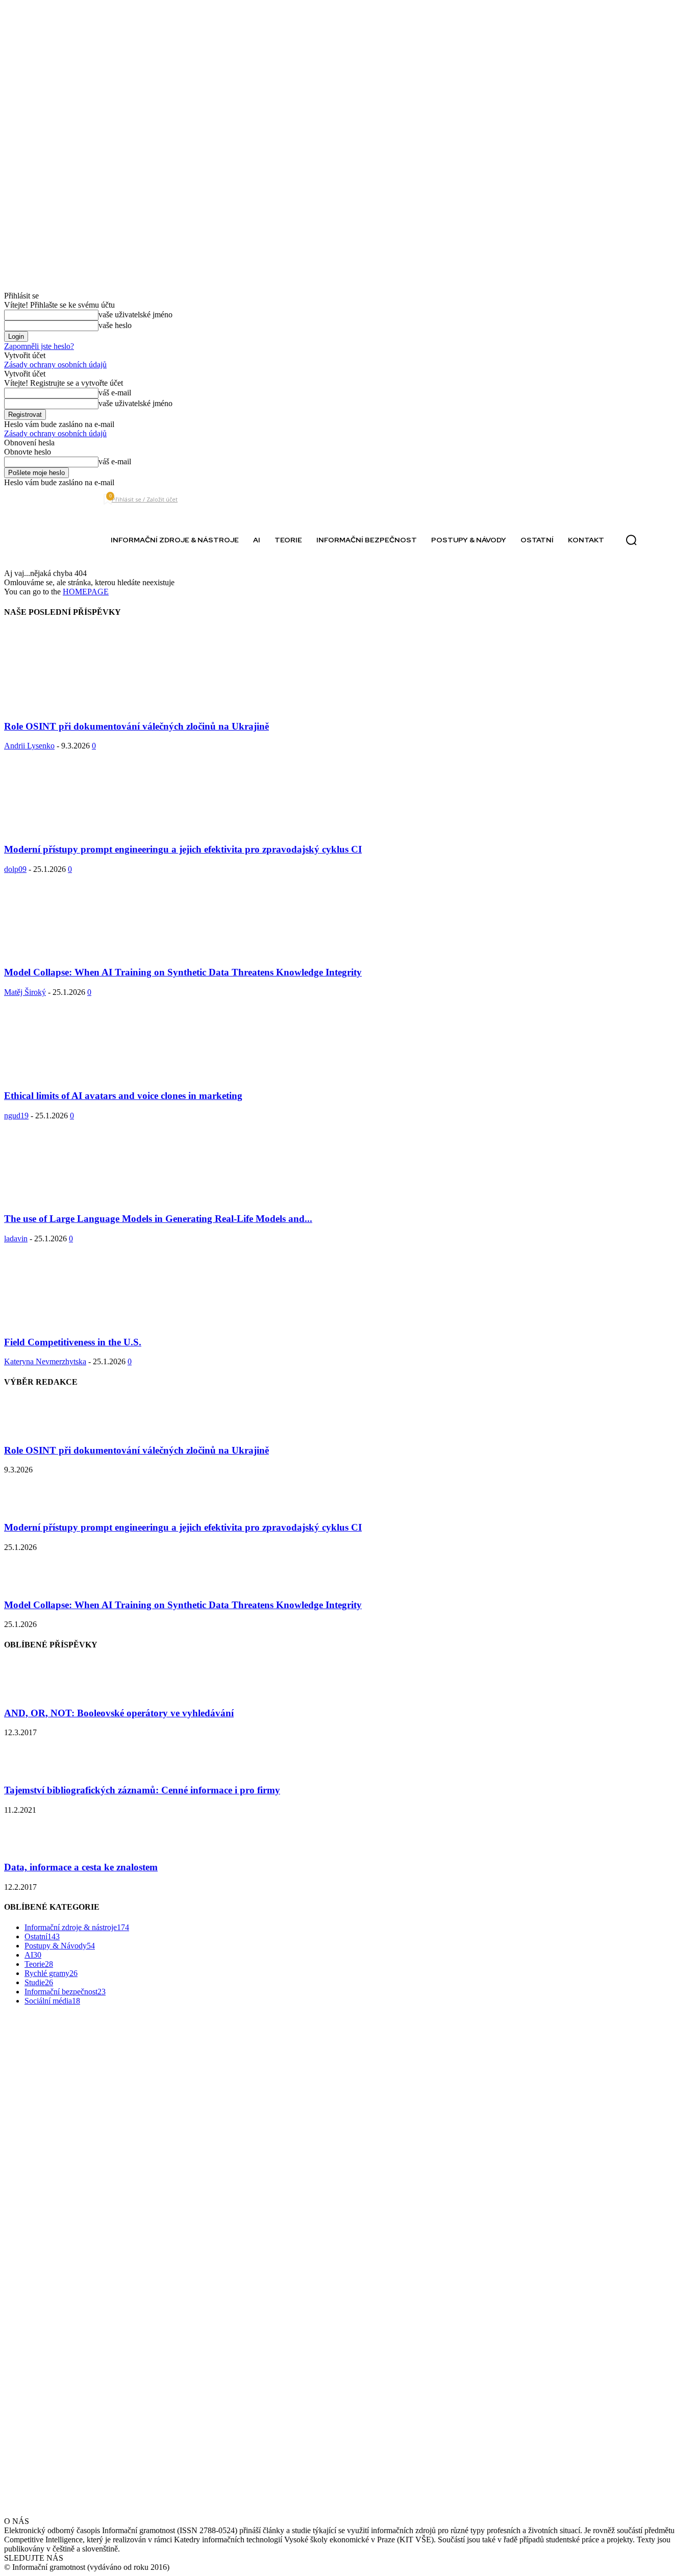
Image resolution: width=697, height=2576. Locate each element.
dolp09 (15, 869)
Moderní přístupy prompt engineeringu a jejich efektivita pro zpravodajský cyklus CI (183, 849)
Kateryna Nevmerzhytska (45, 1361)
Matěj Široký (25, 992)
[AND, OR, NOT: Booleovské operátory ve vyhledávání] (30, 1693)
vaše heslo (115, 325)
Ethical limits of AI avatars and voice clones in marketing (123, 1096)
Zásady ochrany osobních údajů (55, 365)
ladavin (16, 1239)
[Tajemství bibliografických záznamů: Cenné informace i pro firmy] (30, 1770)
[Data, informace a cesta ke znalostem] (30, 1848)
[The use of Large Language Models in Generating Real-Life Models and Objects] (87, 1199)
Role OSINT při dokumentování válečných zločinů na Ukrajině (136, 726)
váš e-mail (115, 393)
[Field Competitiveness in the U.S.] (87, 1322)
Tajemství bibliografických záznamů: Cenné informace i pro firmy (142, 1790)
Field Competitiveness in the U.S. (73, 1342)
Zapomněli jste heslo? (39, 346)
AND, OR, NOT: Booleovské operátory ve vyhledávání (119, 1713)
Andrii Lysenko (29, 746)
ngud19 (16, 1116)
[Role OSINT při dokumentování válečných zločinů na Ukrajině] (87, 706)
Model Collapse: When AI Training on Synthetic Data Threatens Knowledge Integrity (183, 972)
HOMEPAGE (86, 592)
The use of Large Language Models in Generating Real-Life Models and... (158, 1219)
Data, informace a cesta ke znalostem (81, 1867)
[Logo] (44, 540)
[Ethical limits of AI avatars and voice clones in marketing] (87, 1076)
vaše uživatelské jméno (135, 315)
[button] (631, 540)
